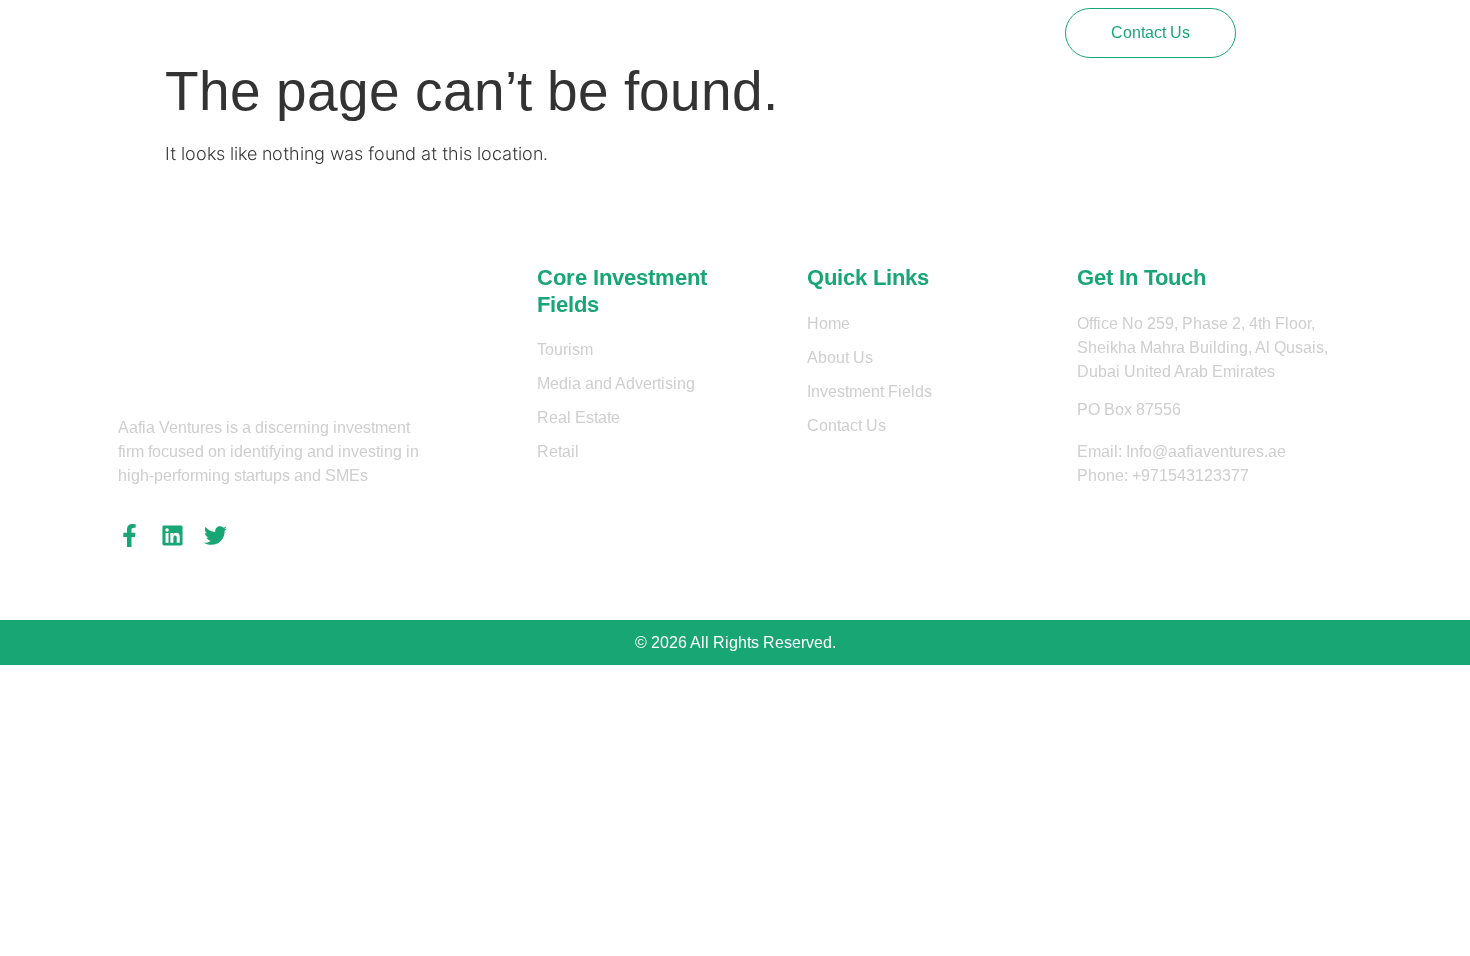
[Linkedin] (172, 535)
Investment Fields (726, 32)
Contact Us (858, 32)
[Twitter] (215, 535)
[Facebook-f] (129, 535)
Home (516, 32)
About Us (601, 32)
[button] (1150, 33)
